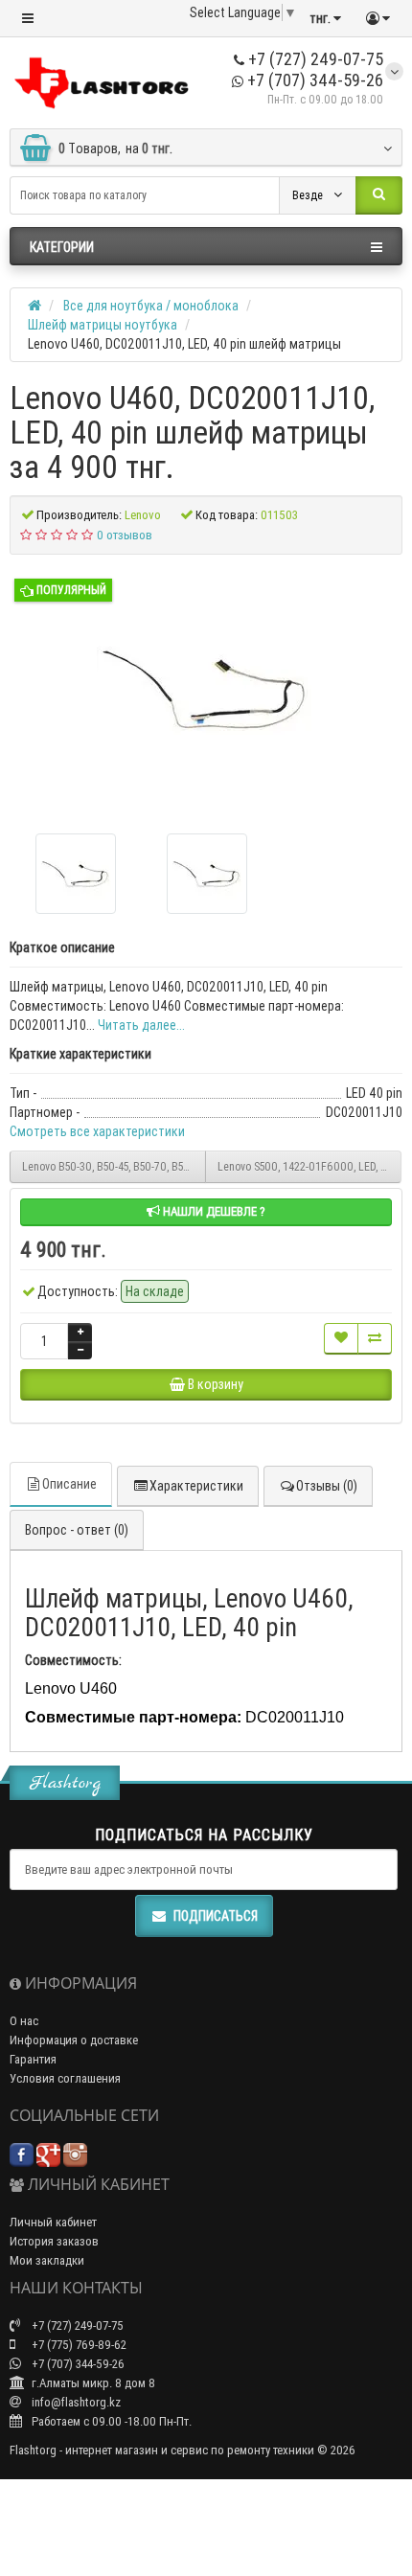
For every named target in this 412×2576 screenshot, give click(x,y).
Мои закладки (47, 2260)
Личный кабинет (53, 2222)
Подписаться (216, 1916)
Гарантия (33, 2059)
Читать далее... (141, 1025)
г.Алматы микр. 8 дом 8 (92, 2383)
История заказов (54, 2241)
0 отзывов (125, 535)
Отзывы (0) (327, 1486)
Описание (69, 1484)
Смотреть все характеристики (97, 1131)
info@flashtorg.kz (75, 2402)
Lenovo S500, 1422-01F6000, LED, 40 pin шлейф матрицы (309, 1166)
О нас (24, 2021)
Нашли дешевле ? (213, 1211)
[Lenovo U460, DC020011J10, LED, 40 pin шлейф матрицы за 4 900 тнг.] (206, 687)
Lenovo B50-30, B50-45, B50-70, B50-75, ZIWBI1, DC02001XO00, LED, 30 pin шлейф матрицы (114, 1166)
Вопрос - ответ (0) (77, 1530)
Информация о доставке (74, 2040)
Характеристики (196, 1486)
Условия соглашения (65, 2078)
